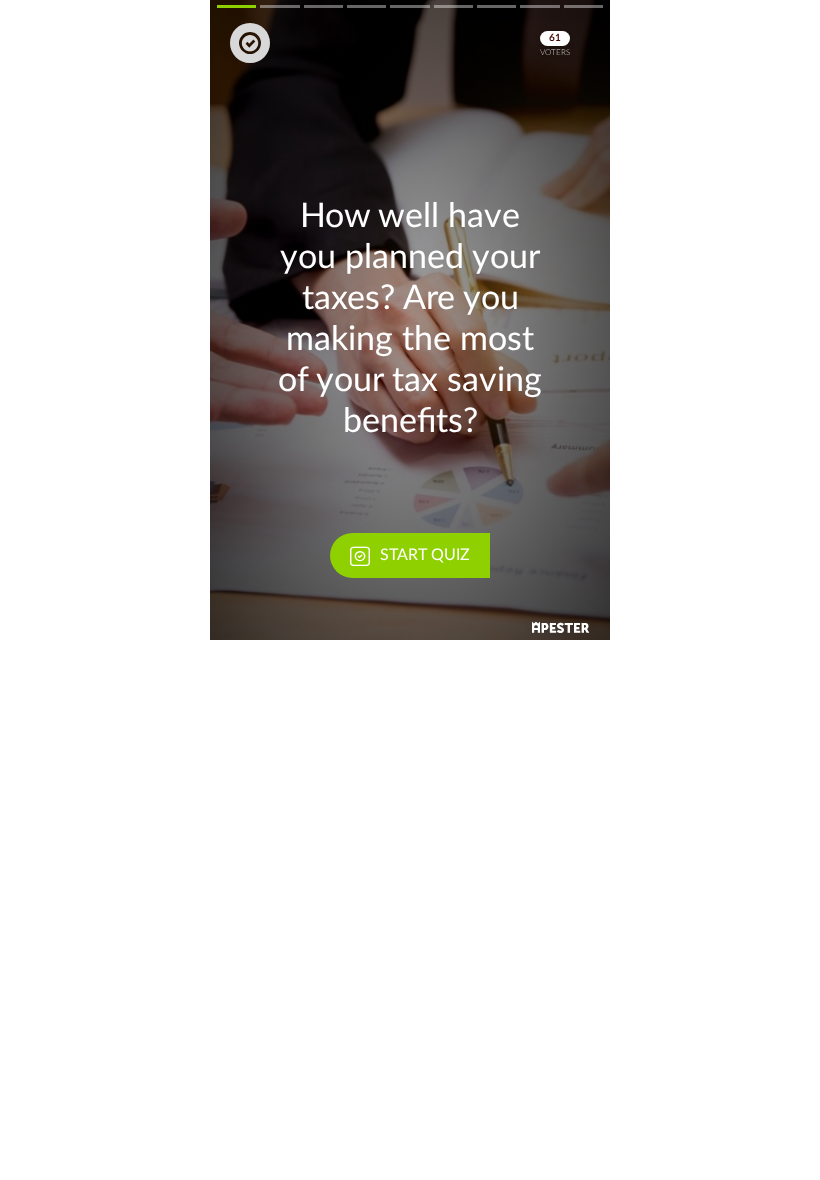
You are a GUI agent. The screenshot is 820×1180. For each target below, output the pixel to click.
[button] (410, 320)
